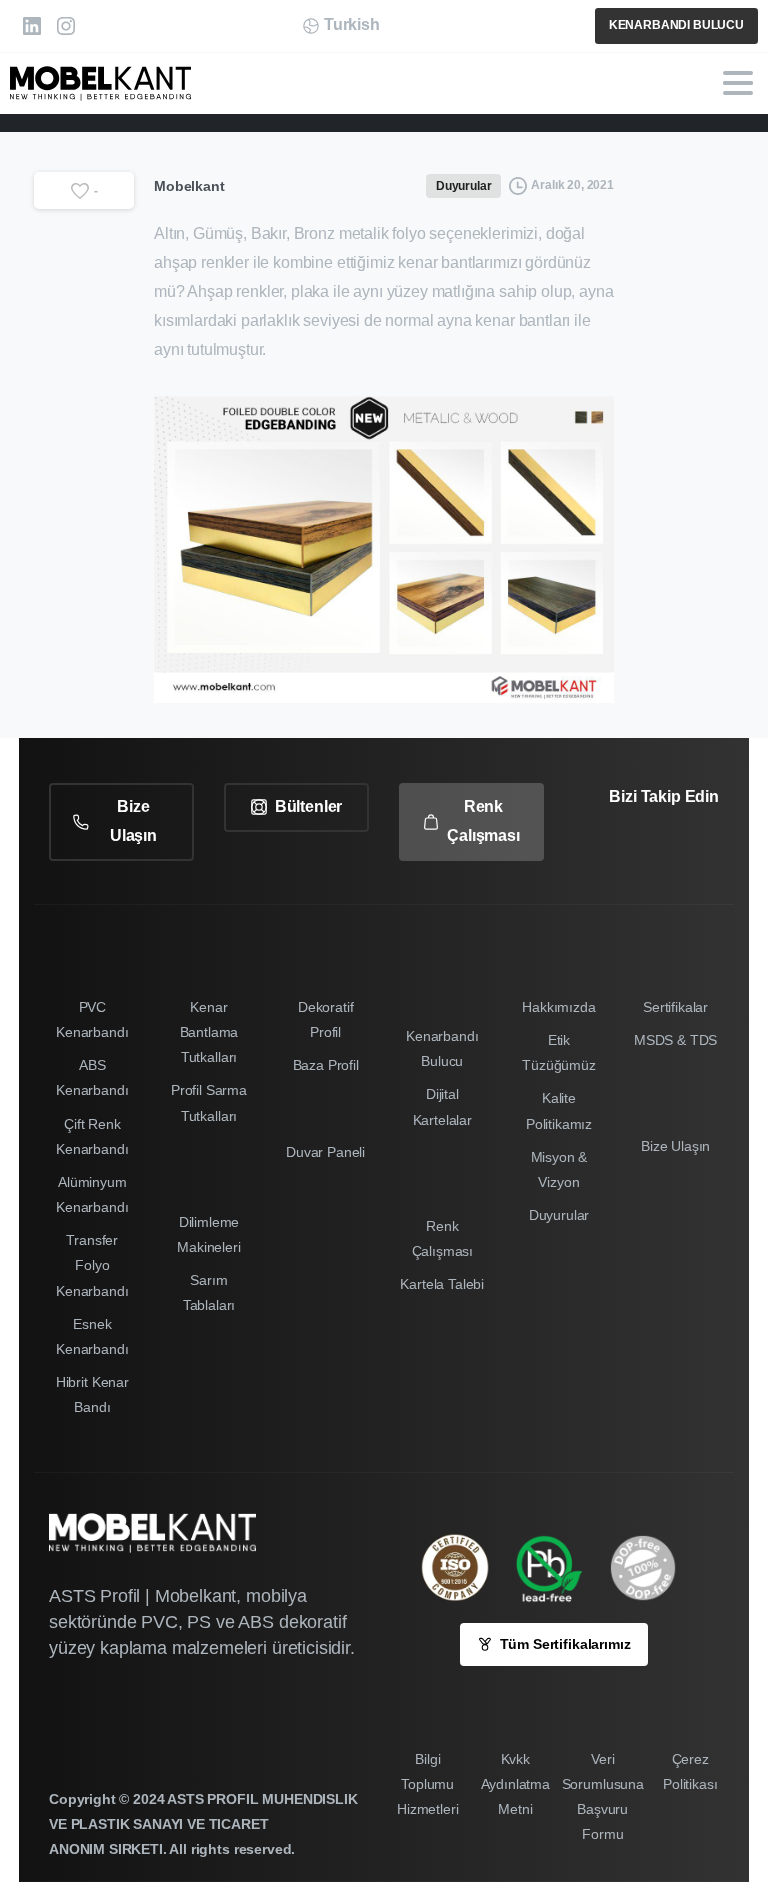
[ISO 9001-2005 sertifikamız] (465, 1567)
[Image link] (559, 1568)
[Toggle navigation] (738, 83)
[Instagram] (66, 26)
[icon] (653, 1568)
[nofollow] (650, 853)
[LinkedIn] (32, 26)
